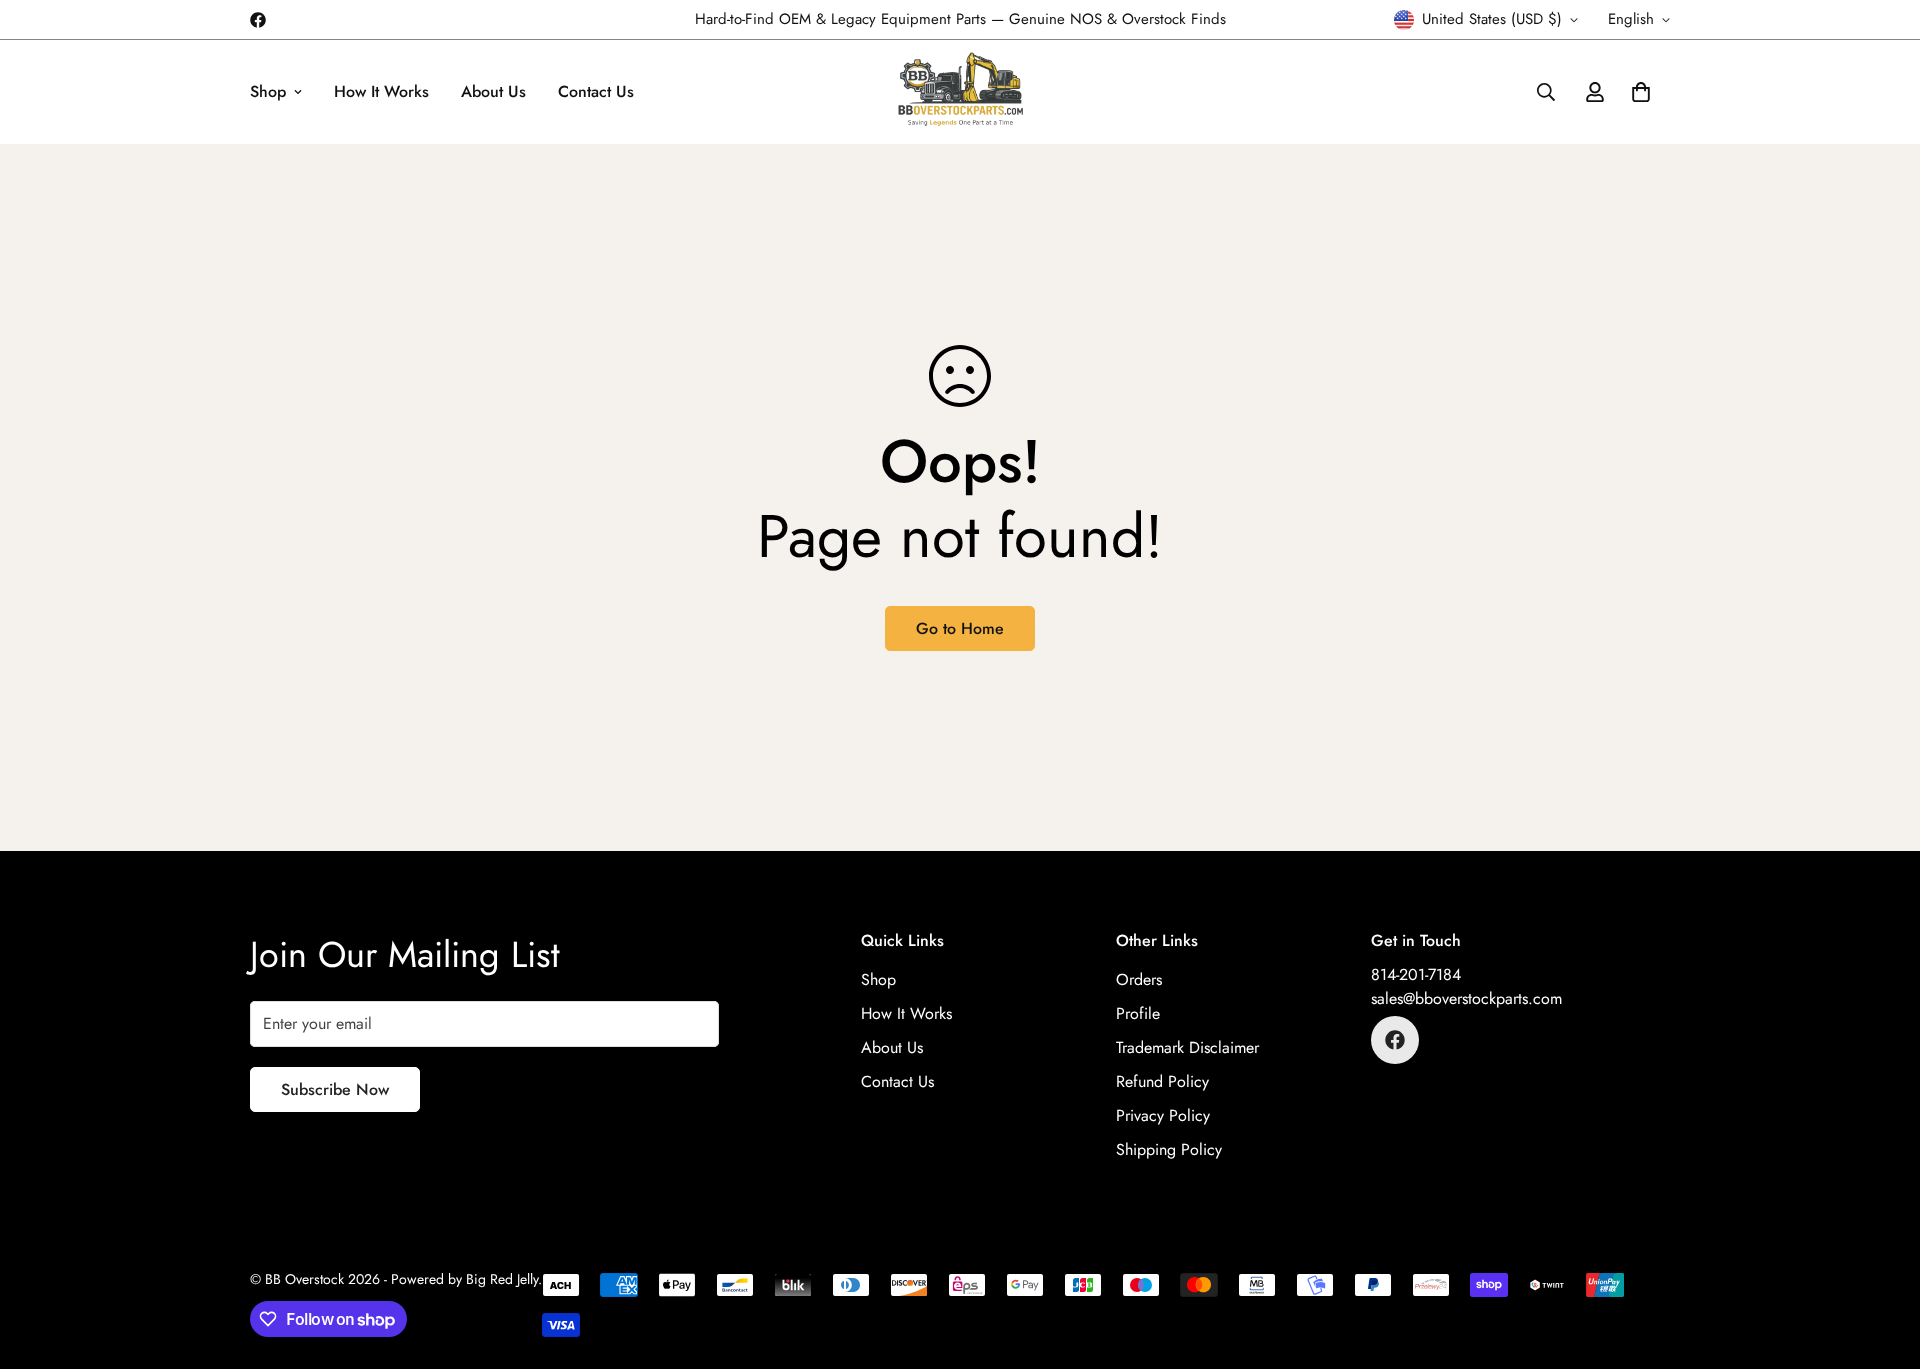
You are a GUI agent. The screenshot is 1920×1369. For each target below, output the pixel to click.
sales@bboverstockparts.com (1466, 998)
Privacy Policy (1163, 1115)
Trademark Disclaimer (1187, 1047)
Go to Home (960, 628)
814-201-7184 (1416, 974)
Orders (1139, 979)
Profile (1138, 1013)
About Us (493, 91)
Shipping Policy (1169, 1149)
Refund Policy (1162, 1081)
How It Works (381, 91)
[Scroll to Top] (1881, 1260)
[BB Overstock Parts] (960, 92)
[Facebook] (258, 20)
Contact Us (596, 91)
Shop (268, 91)
